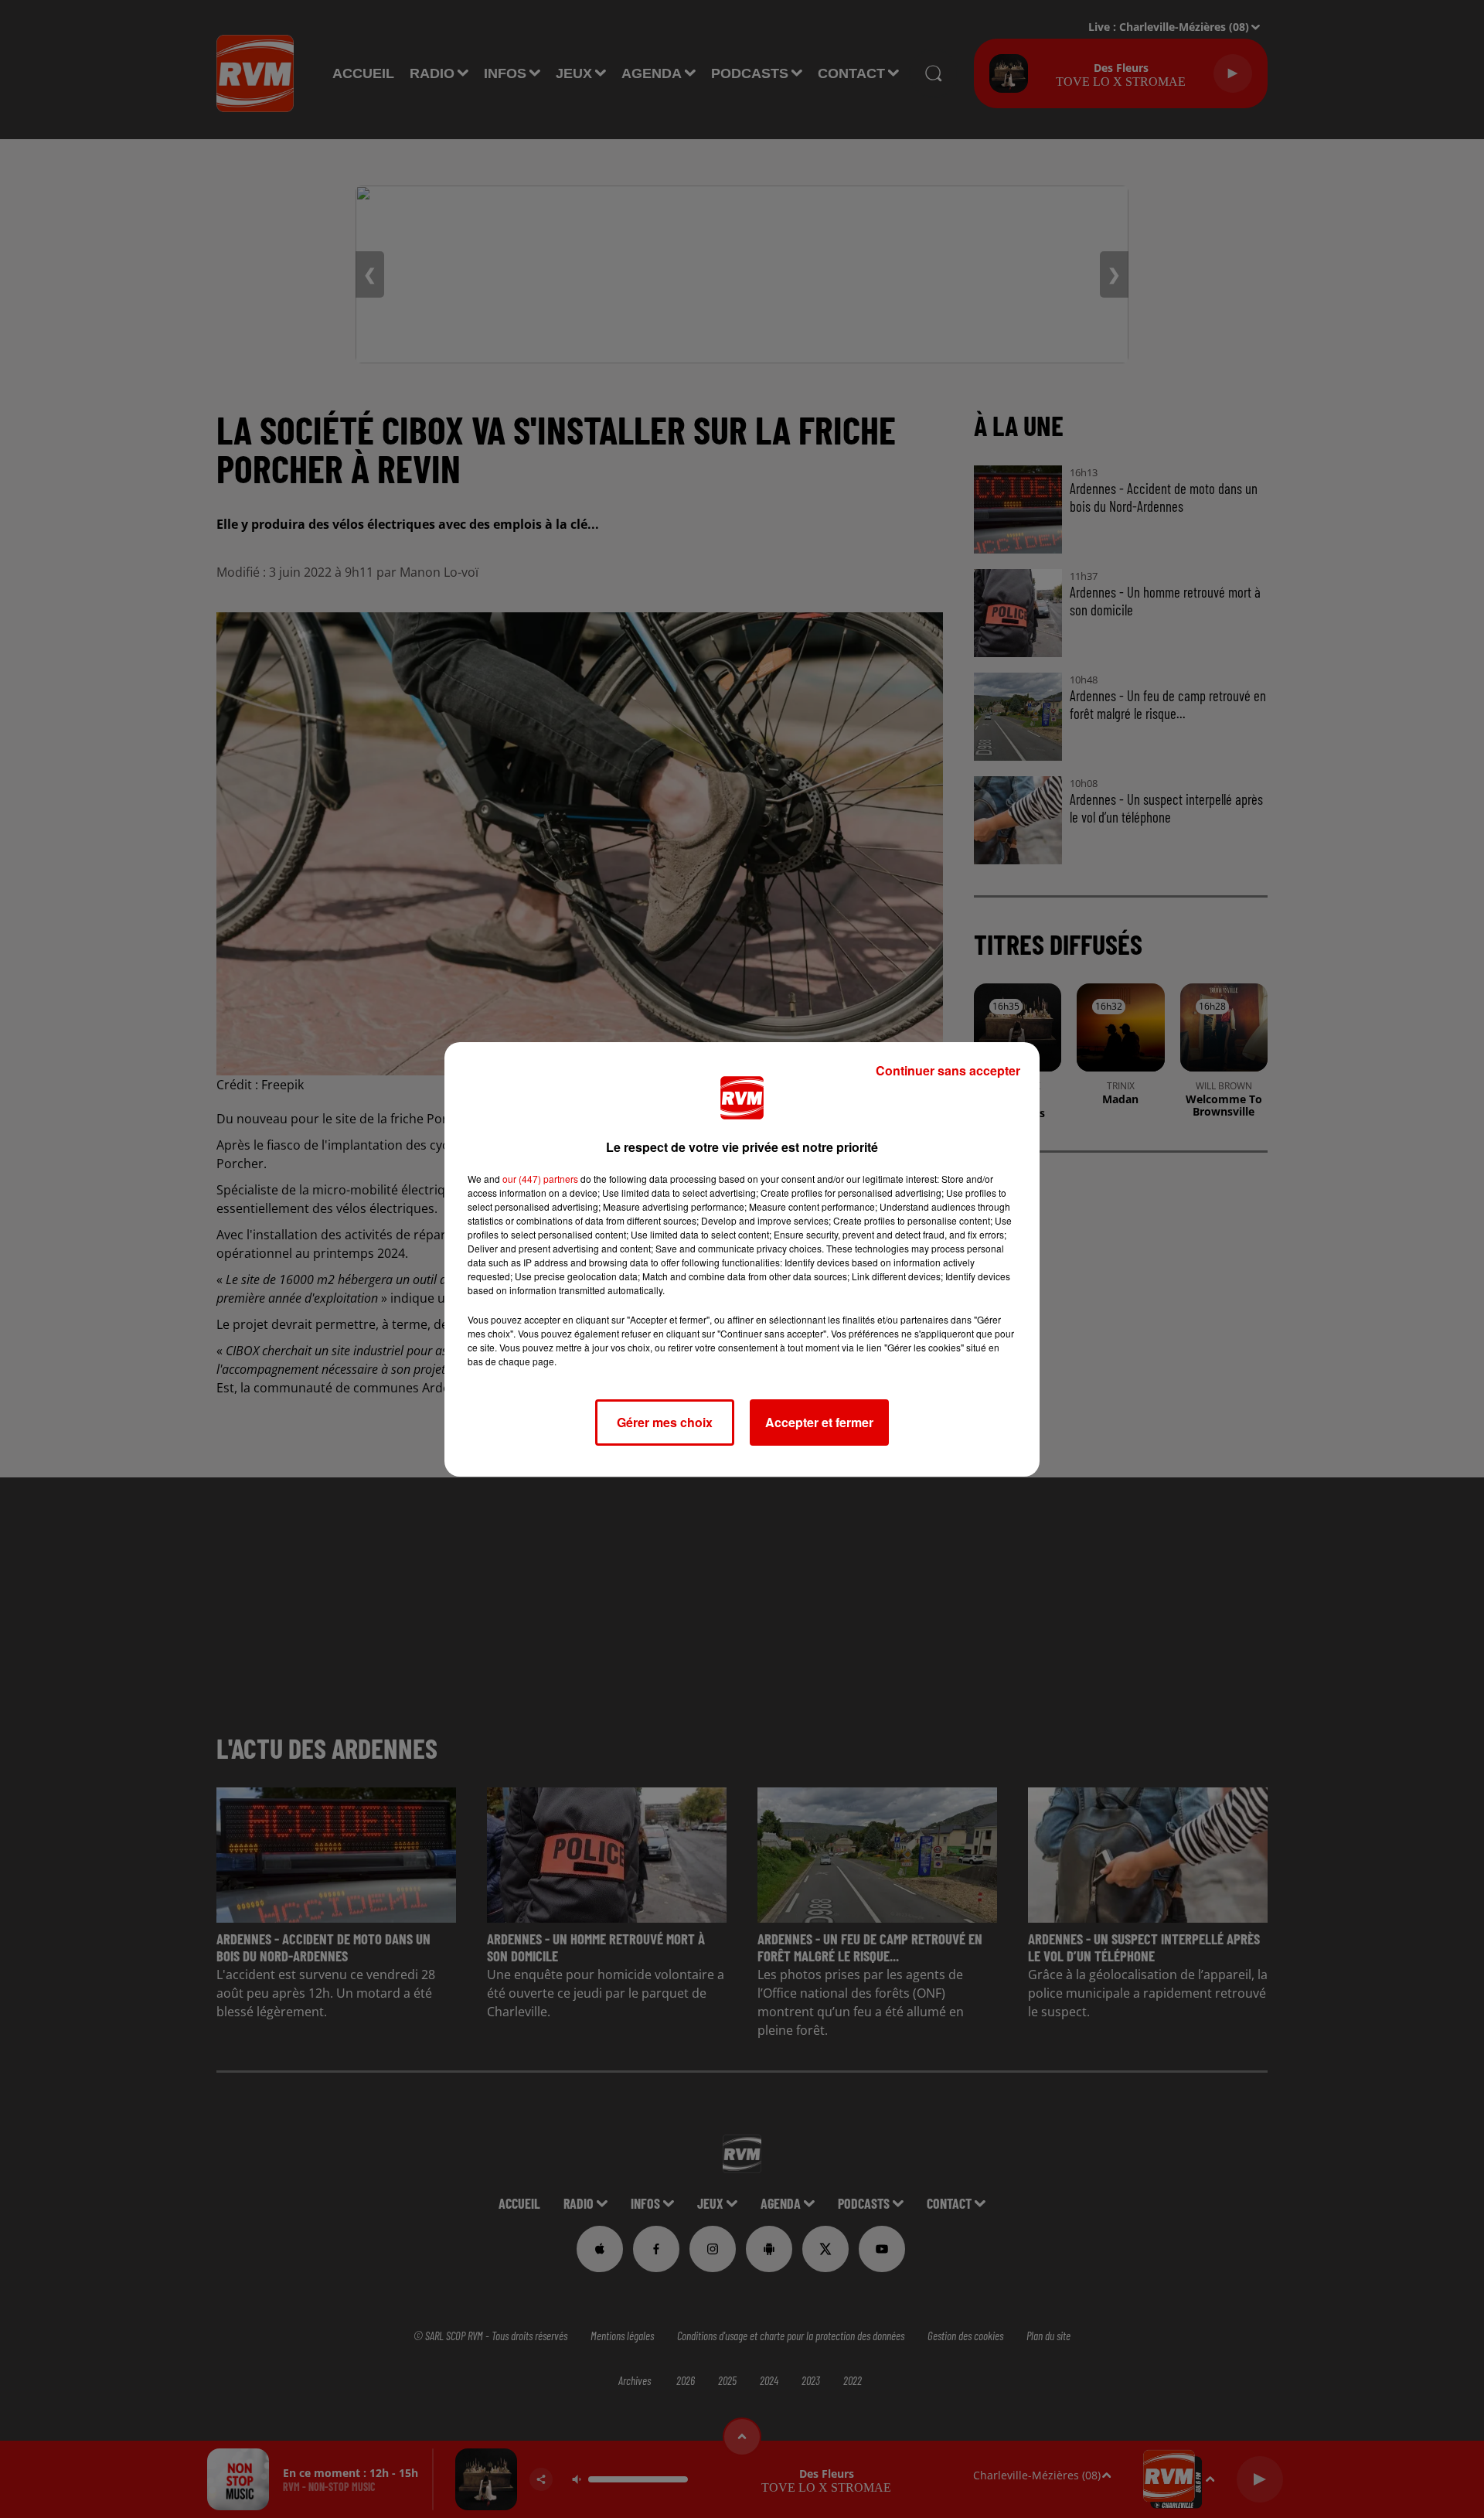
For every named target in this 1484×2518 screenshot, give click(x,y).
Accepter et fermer (819, 1422)
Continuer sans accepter (948, 1070)
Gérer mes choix (665, 1422)
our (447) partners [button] (540, 1179)
